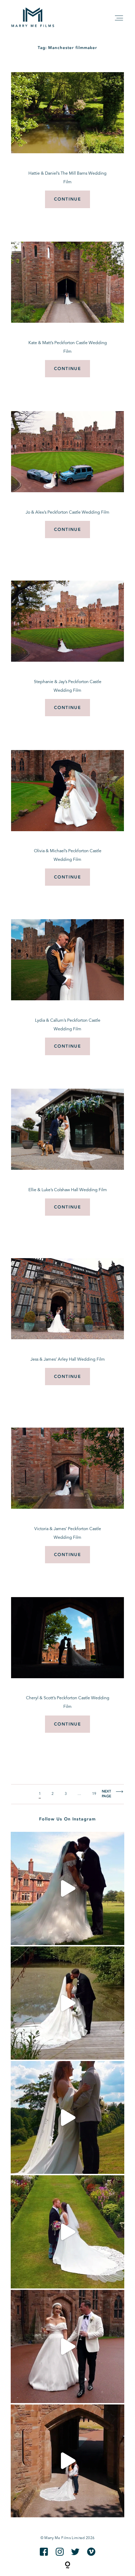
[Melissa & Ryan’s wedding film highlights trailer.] (67, 1888)
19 (94, 1794)
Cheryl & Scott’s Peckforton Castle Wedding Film (68, 1703)
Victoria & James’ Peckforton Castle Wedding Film (68, 1533)
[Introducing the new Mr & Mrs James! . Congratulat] (67, 2461)
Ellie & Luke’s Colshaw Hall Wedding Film (68, 1190)
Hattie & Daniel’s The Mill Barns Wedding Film (67, 178)
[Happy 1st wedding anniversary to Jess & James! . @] (67, 2232)
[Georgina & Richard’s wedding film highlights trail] (67, 2118)
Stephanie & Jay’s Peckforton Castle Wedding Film (68, 686)
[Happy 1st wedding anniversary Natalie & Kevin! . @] (67, 2003)
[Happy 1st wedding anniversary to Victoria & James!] (67, 2346)
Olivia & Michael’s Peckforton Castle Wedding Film (68, 856)
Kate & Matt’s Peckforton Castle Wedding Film (68, 347)
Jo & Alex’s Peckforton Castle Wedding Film (67, 513)
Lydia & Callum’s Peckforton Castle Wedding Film (68, 1025)
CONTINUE (67, 199)
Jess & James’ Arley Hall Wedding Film (68, 1360)
